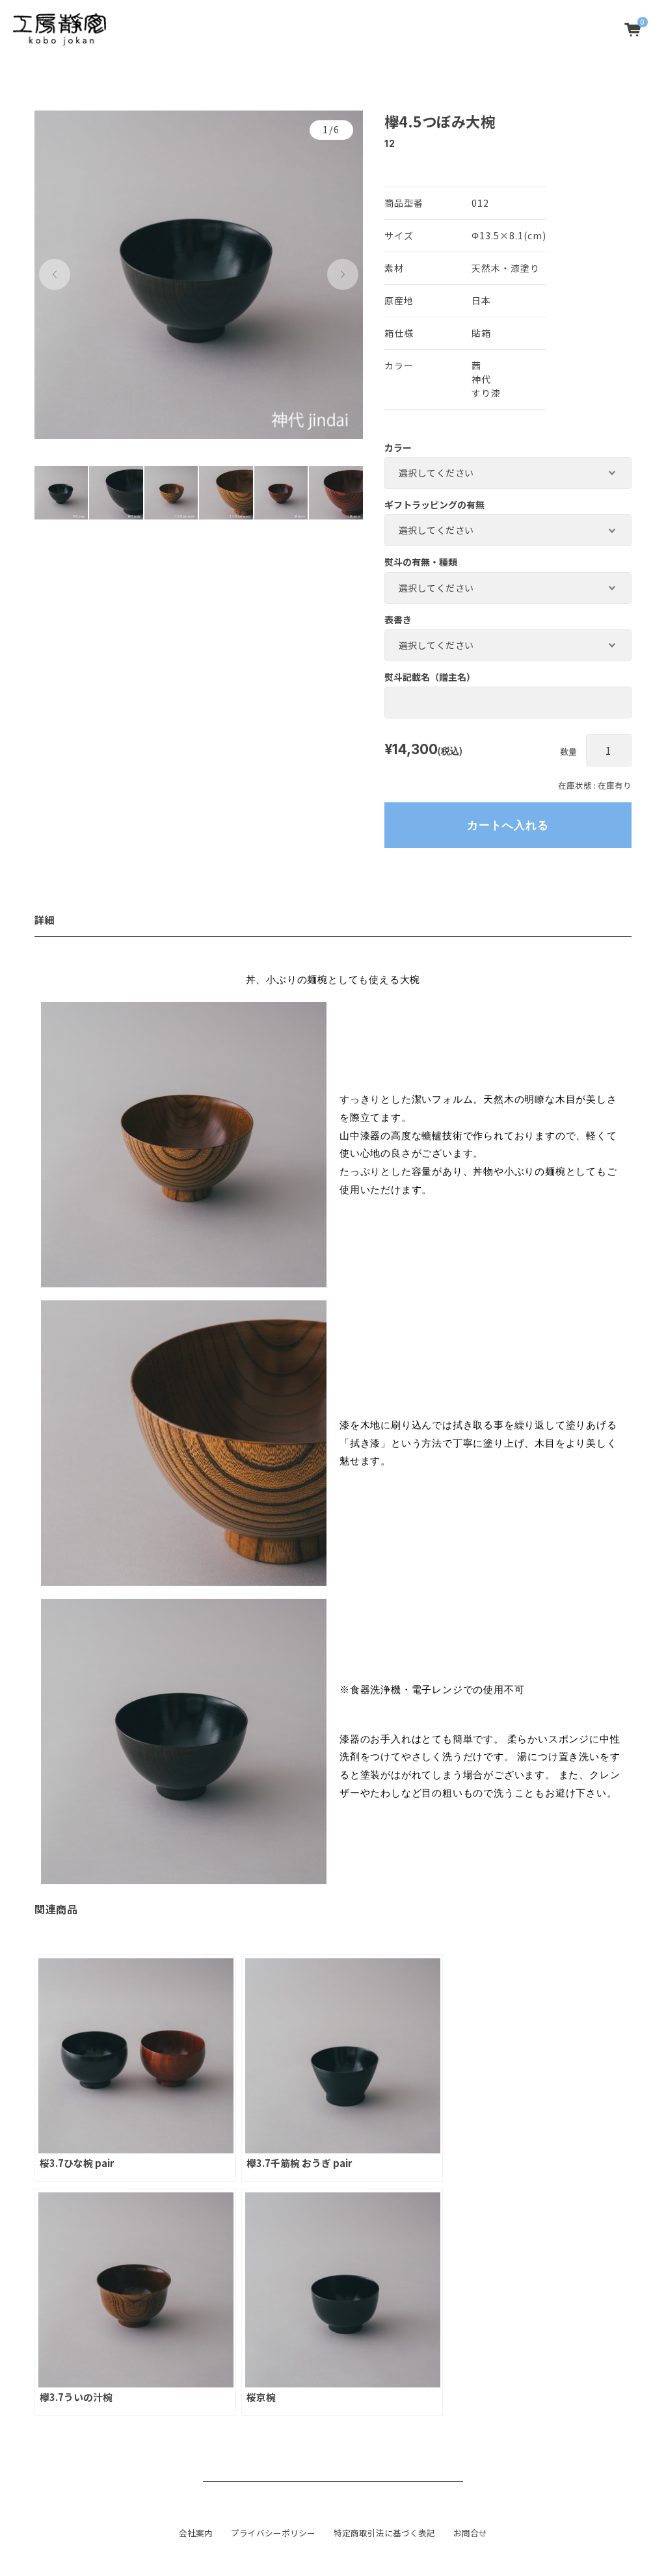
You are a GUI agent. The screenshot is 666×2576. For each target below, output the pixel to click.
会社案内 (196, 2533)
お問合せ (470, 2533)
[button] (55, 274)
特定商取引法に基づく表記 (384, 2533)
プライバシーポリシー (273, 2533)
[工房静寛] (60, 29)
